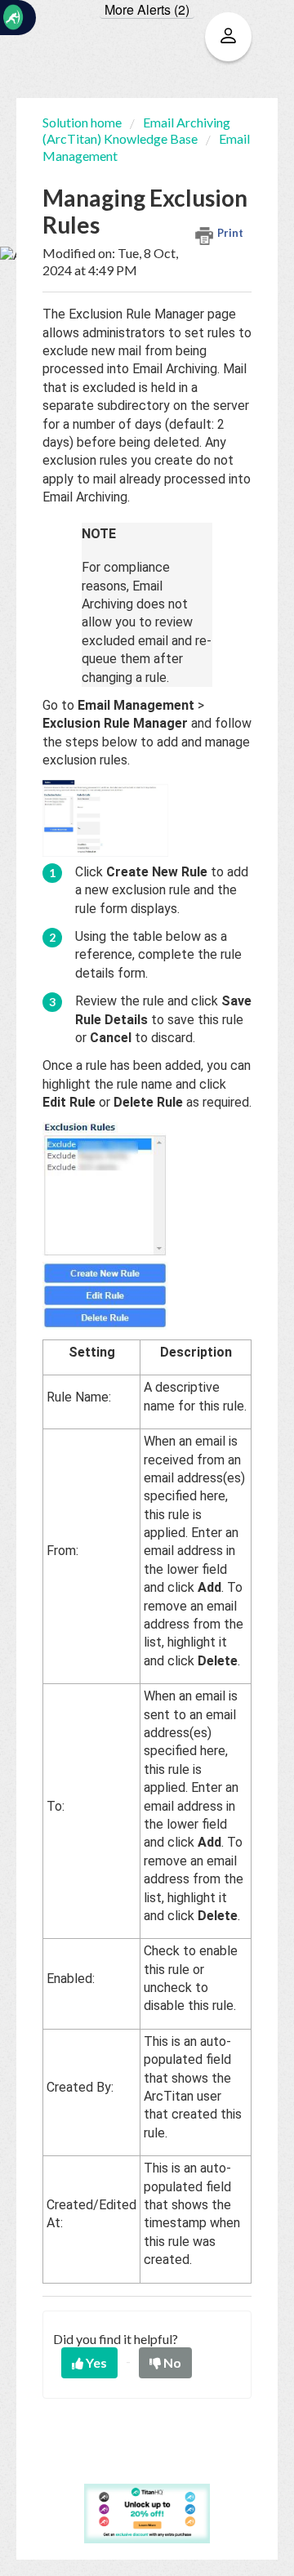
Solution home (83, 122)
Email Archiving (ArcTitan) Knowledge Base (136, 130)
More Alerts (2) (147, 10)
